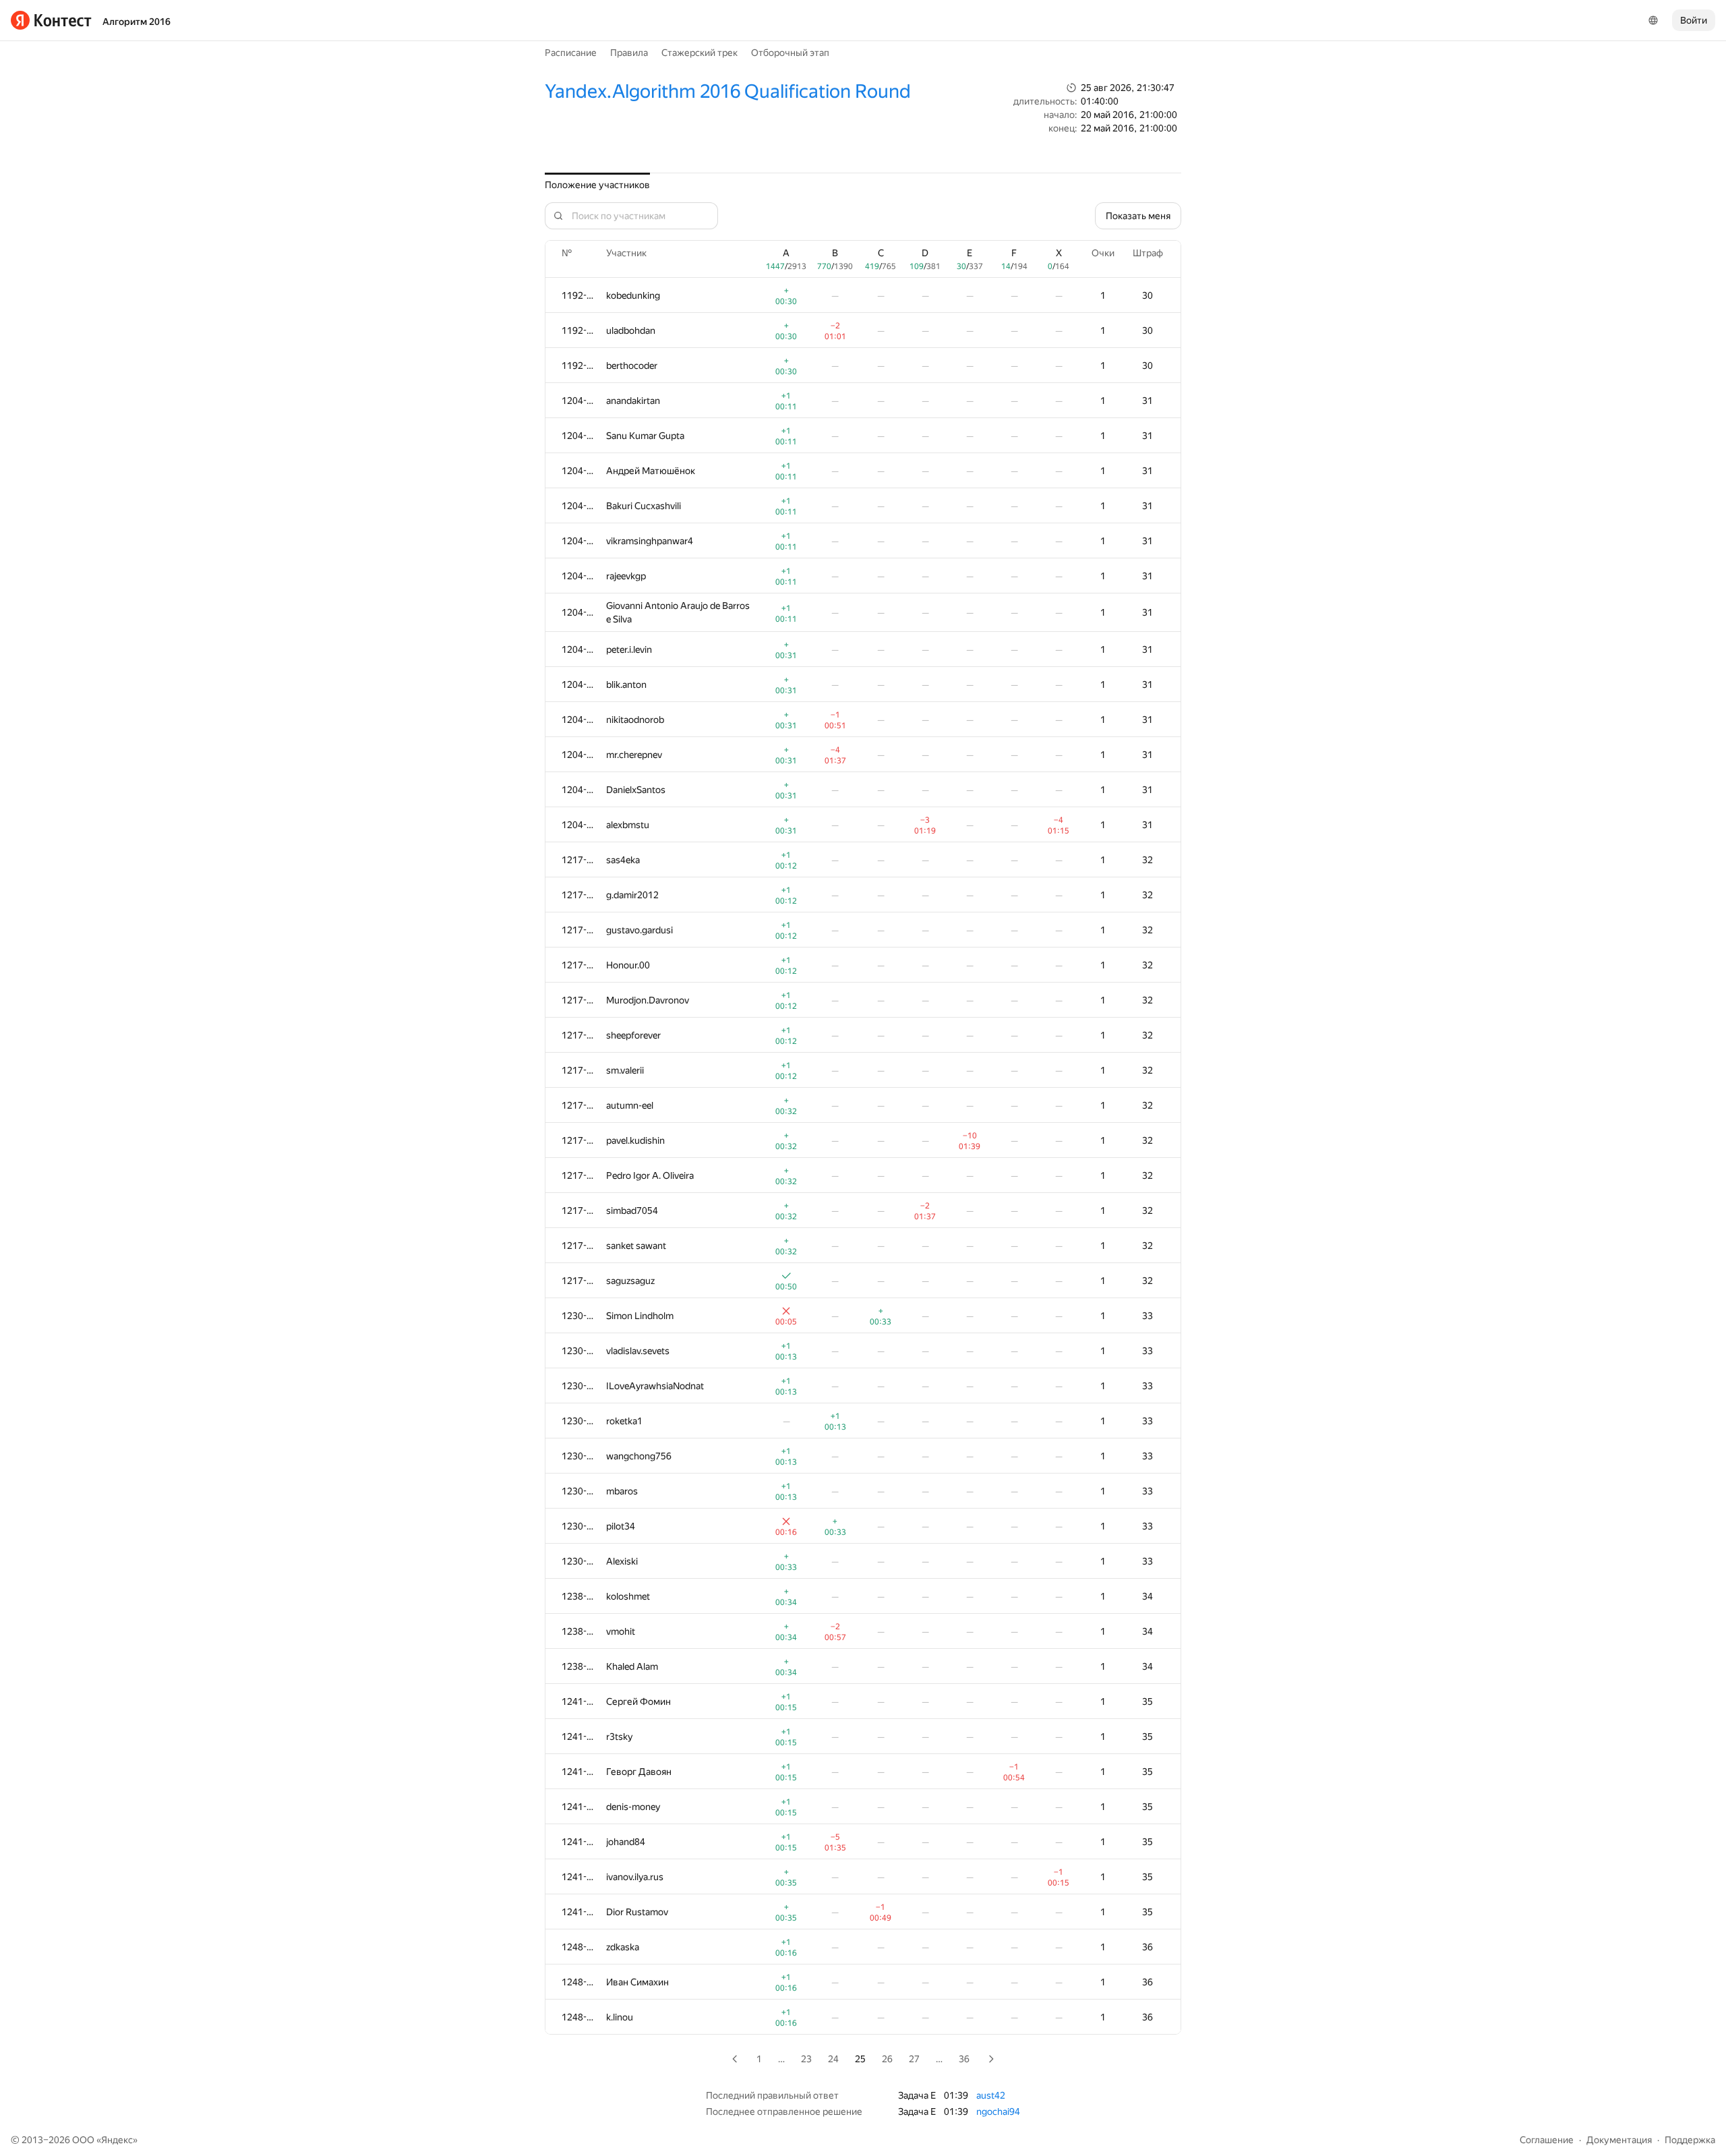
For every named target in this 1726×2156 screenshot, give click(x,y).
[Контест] (51, 20)
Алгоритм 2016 (137, 22)
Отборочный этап (790, 53)
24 (833, 2059)
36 (964, 2059)
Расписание (571, 53)
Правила (629, 53)
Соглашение (1547, 2140)
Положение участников (597, 185)
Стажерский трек (700, 53)
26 (887, 2059)
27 (914, 2059)
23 (806, 2059)
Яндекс (117, 2140)
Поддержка (1690, 2140)
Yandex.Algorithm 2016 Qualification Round (728, 91)
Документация (1619, 2140)
